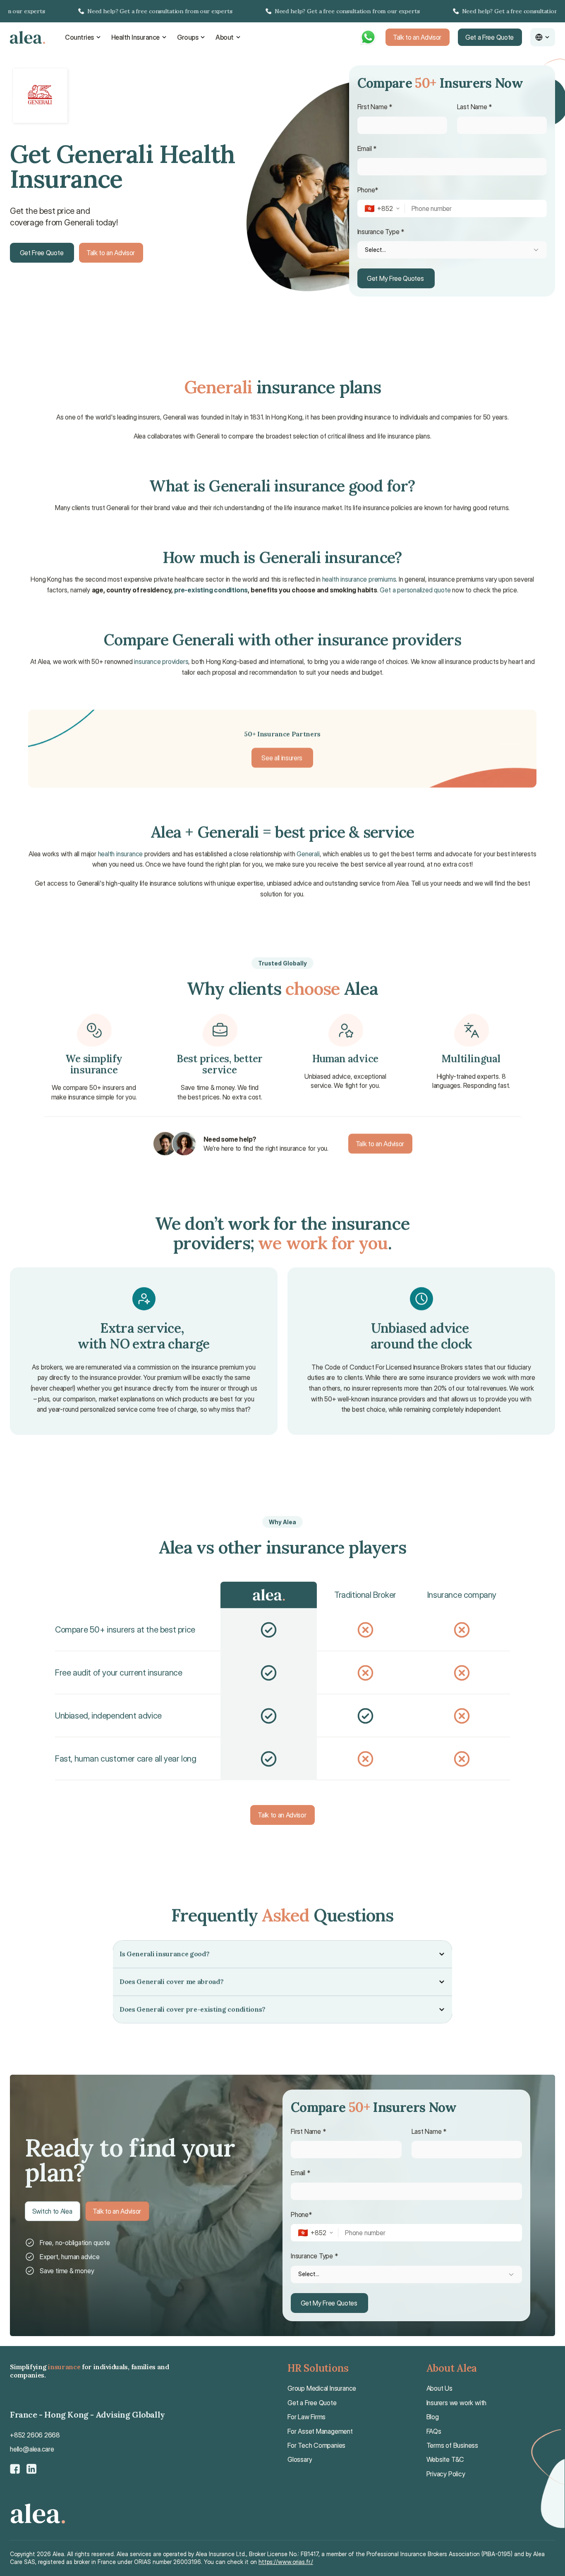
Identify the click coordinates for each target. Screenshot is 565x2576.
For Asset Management (320, 2431)
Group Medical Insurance (322, 2388)
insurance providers (162, 661)
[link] (282, 11)
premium (232, 1367)
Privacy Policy (446, 2474)
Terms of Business (452, 2445)
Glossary (300, 2459)
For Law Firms (306, 2417)
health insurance (121, 854)
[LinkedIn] (31, 2469)
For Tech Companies (316, 2445)
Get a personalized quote (415, 590)
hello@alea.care (32, 2449)
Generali (308, 854)
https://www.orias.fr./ (286, 2562)
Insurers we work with (457, 2403)
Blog (433, 2417)
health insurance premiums (359, 579)
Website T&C (445, 2459)
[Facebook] (15, 2469)
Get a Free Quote (312, 2403)
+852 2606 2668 (35, 2435)
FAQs (434, 2431)
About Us (439, 2388)
